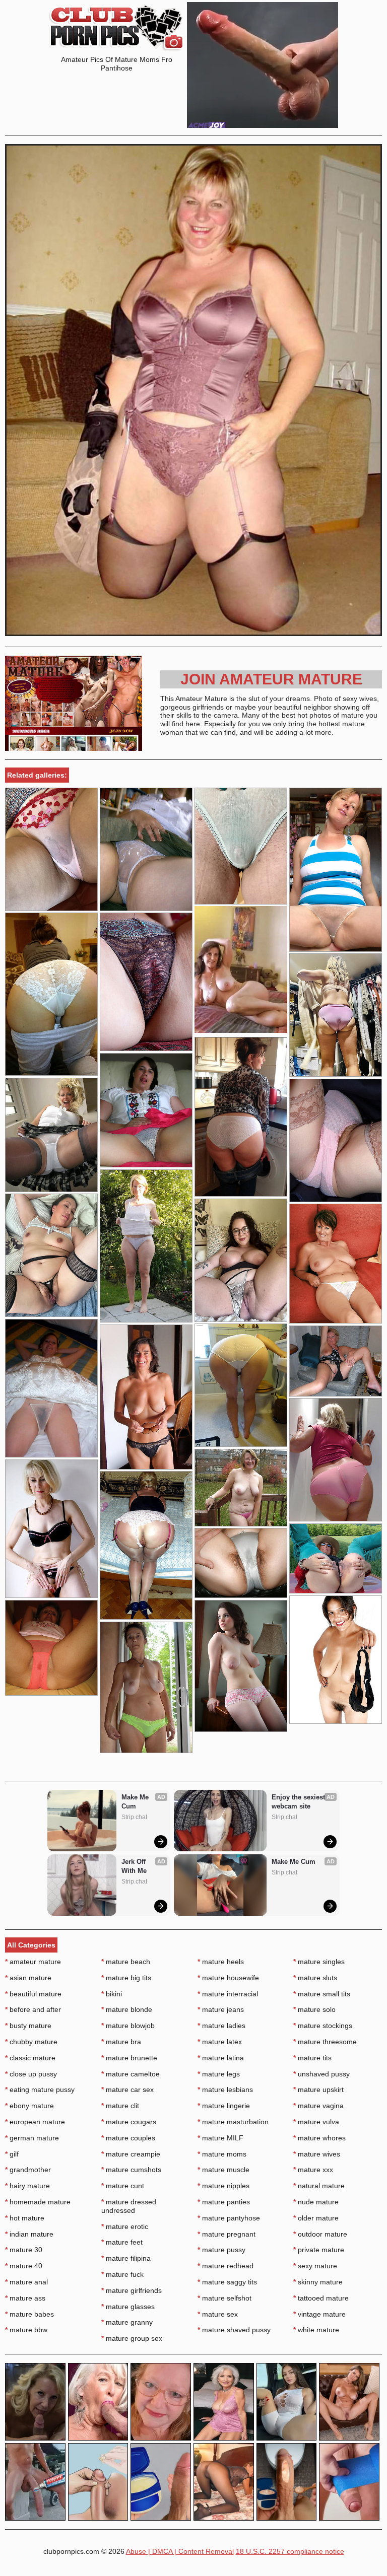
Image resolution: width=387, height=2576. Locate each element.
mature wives (317, 2154)
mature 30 (24, 2250)
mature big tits (126, 1978)
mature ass (25, 2298)
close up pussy (31, 2074)
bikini (112, 1994)
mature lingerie (224, 2106)
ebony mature (29, 2106)
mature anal (26, 2282)
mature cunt (123, 2186)
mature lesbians (225, 2090)
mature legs (219, 2074)
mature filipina (126, 2258)
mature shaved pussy (234, 2330)
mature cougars (129, 2122)
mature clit (120, 2106)
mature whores (319, 2138)
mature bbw (26, 2330)
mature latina (221, 2058)
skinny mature (318, 2282)
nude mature (316, 2202)
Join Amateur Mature (271, 679)
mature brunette (129, 2058)
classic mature (30, 2058)
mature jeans (221, 2009)
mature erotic (125, 2226)
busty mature (28, 2026)
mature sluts (315, 1978)
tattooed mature (321, 2298)
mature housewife (228, 1978)
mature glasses (128, 2307)
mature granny (127, 2322)
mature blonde (127, 2009)
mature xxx (313, 2170)
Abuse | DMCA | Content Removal (180, 2551)
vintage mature (319, 2314)
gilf (12, 2154)
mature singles (319, 1962)
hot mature (25, 2218)
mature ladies (221, 2026)
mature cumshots (131, 2170)
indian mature (29, 2234)
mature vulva (316, 2122)
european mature (35, 2122)
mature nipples (223, 2186)
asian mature (28, 1978)
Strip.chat (134, 1817)
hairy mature (27, 2186)
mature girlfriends (132, 2290)
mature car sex (127, 2090)
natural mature (319, 2186)
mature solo (314, 2009)
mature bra (121, 2042)
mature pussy (221, 2250)
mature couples (128, 2138)
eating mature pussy (40, 2090)
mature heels (221, 1962)
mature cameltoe (131, 2074)
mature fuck (122, 2274)
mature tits (312, 2058)
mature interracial (228, 1994)
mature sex (218, 2314)
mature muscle (223, 2170)
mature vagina (318, 2106)
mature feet (122, 2242)
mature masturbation (233, 2122)
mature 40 (24, 2266)
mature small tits (322, 1994)
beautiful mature (33, 1994)
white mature (316, 2330)
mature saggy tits (227, 2282)
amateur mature (33, 1962)
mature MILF (220, 2138)
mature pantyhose (229, 2218)
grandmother (28, 2170)
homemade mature (38, 2202)
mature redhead (225, 2266)
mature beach (126, 1962)
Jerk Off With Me (135, 1866)
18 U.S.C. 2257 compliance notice (290, 2551)
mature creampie (131, 2154)
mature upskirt (318, 2090)
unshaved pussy (321, 2074)
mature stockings (323, 2026)
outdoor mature (320, 2234)
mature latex (220, 2042)
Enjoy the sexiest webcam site (299, 1802)
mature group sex (132, 2338)
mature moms (222, 2154)
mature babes (29, 2314)
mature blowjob (128, 2026)
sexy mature (315, 2266)
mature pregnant (227, 2234)
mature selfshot (224, 2298)
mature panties (224, 2202)
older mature (316, 2218)
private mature (319, 2250)
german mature (32, 2138)
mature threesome (325, 2042)
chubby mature (31, 2042)
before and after (33, 2009)
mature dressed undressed (129, 2206)
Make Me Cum (136, 1802)
